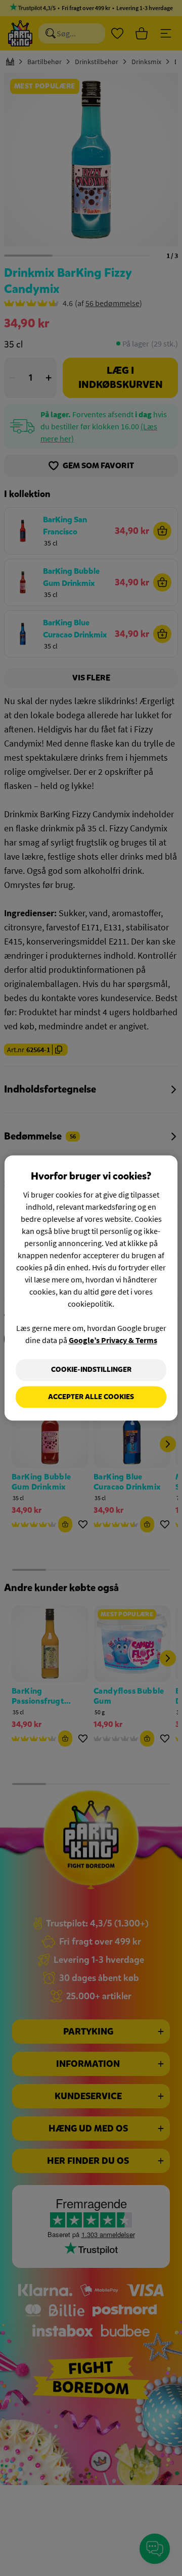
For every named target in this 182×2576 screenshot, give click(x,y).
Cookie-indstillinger (91, 1370)
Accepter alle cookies (91, 1397)
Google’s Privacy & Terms (113, 1340)
